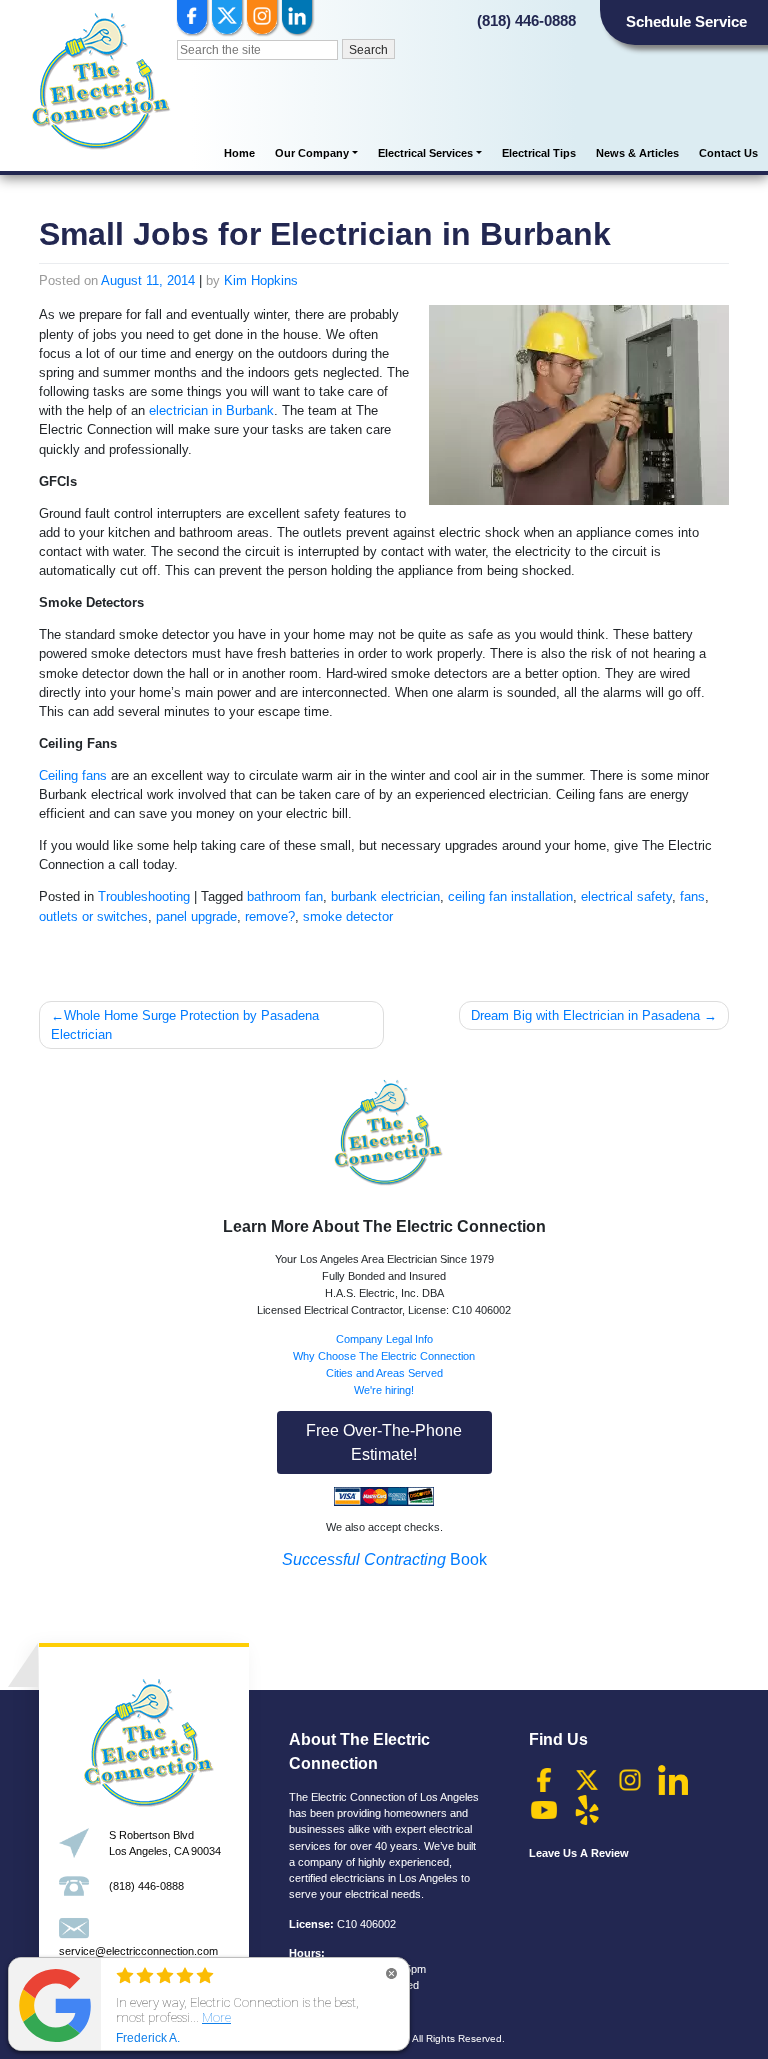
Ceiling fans (73, 775)
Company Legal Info (384, 1339)
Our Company (312, 153)
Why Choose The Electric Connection (384, 1356)
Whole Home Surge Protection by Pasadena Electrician (185, 1025)
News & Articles (637, 153)
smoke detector (348, 916)
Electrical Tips (539, 153)
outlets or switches (93, 916)
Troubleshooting (144, 896)
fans (692, 896)
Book (384, 1559)
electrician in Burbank (211, 410)
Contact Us (728, 153)
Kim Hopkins (261, 280)
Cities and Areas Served (384, 1373)
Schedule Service (686, 21)
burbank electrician (385, 896)
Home (239, 153)
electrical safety (626, 896)
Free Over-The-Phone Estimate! (384, 1442)
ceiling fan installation (510, 896)
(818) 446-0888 (526, 20)
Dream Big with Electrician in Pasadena (585, 1015)
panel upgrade (196, 916)
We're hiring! (384, 1390)
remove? (270, 916)
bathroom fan (285, 896)
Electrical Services (425, 153)
